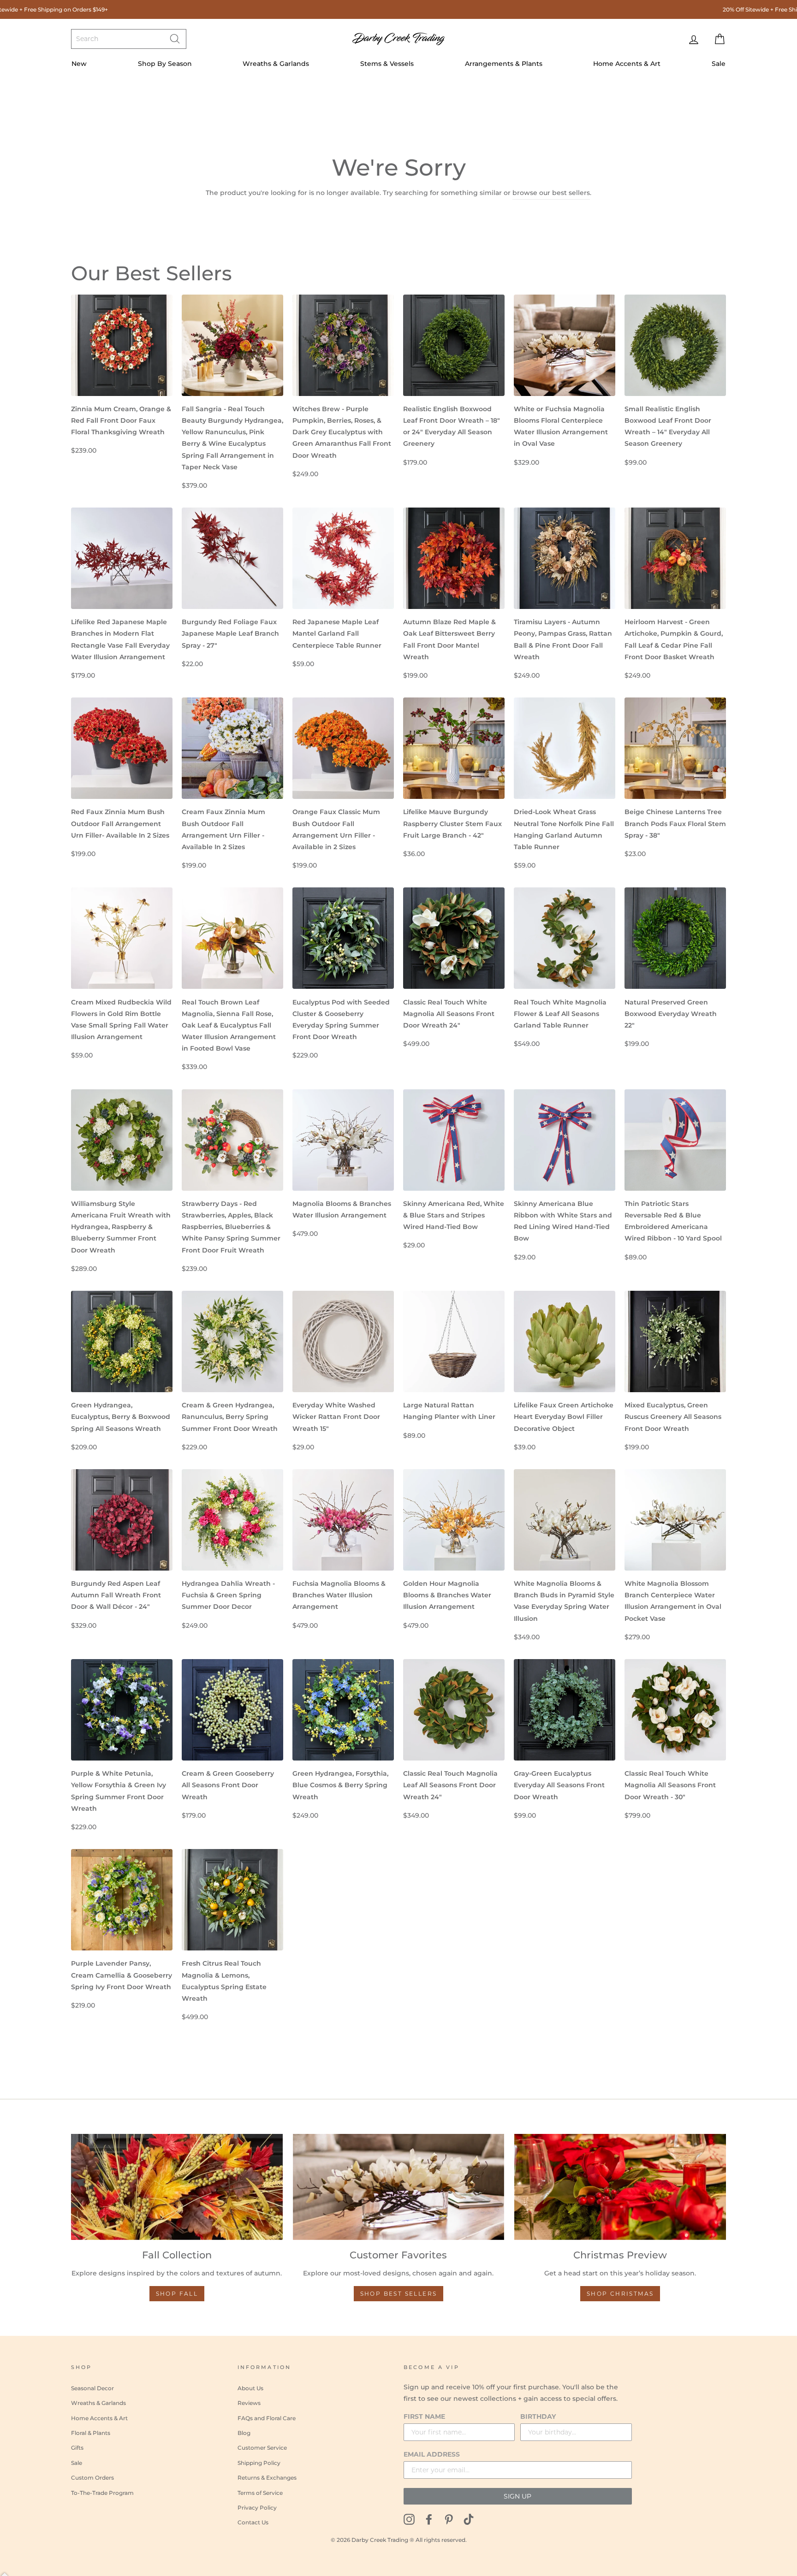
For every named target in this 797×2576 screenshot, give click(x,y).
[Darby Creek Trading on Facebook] (429, 2519)
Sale (719, 64)
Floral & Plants (91, 2433)
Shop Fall (177, 2294)
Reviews (249, 2403)
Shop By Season (165, 64)
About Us (250, 2388)
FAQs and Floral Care (267, 2418)
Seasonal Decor (92, 2388)
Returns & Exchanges (267, 2478)
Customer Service (262, 2448)
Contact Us (253, 2522)
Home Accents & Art (627, 64)
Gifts (77, 2448)
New (79, 64)
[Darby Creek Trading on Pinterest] (449, 2519)
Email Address (432, 2454)
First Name (424, 2416)
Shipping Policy (259, 2463)
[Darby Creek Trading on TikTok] (469, 2519)
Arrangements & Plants (504, 64)
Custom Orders (92, 2478)
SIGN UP (517, 2496)
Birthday (538, 2416)
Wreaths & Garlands (276, 64)
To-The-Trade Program (102, 2493)
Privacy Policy (257, 2508)
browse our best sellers (551, 193)
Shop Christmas (620, 2294)
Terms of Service (260, 2493)
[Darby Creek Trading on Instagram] (409, 2519)
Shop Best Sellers (399, 2294)
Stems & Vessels (387, 64)
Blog (244, 2433)
